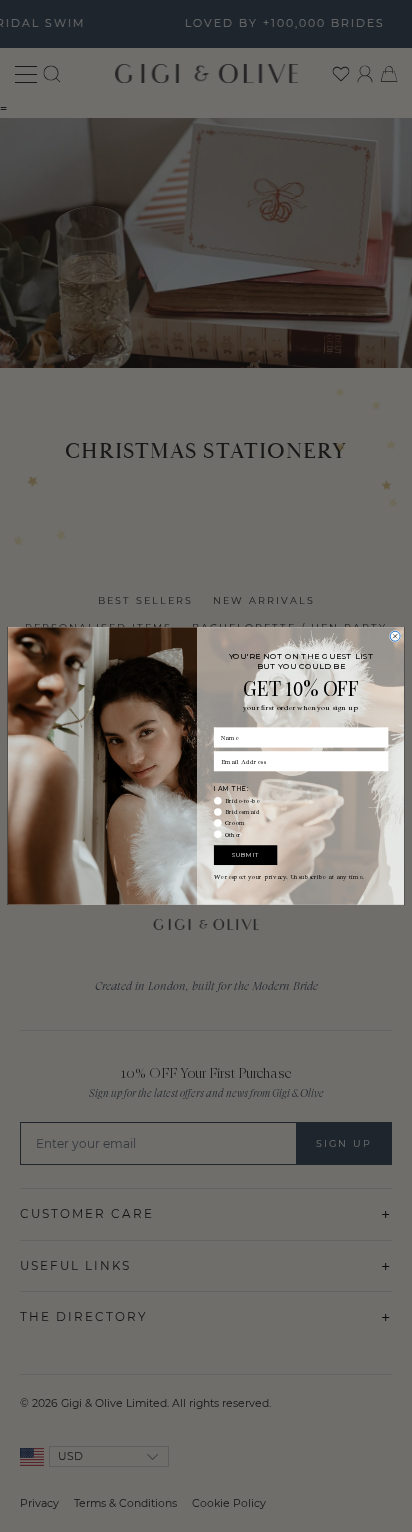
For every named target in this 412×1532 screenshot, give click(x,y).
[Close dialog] (395, 636)
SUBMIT (245, 855)
